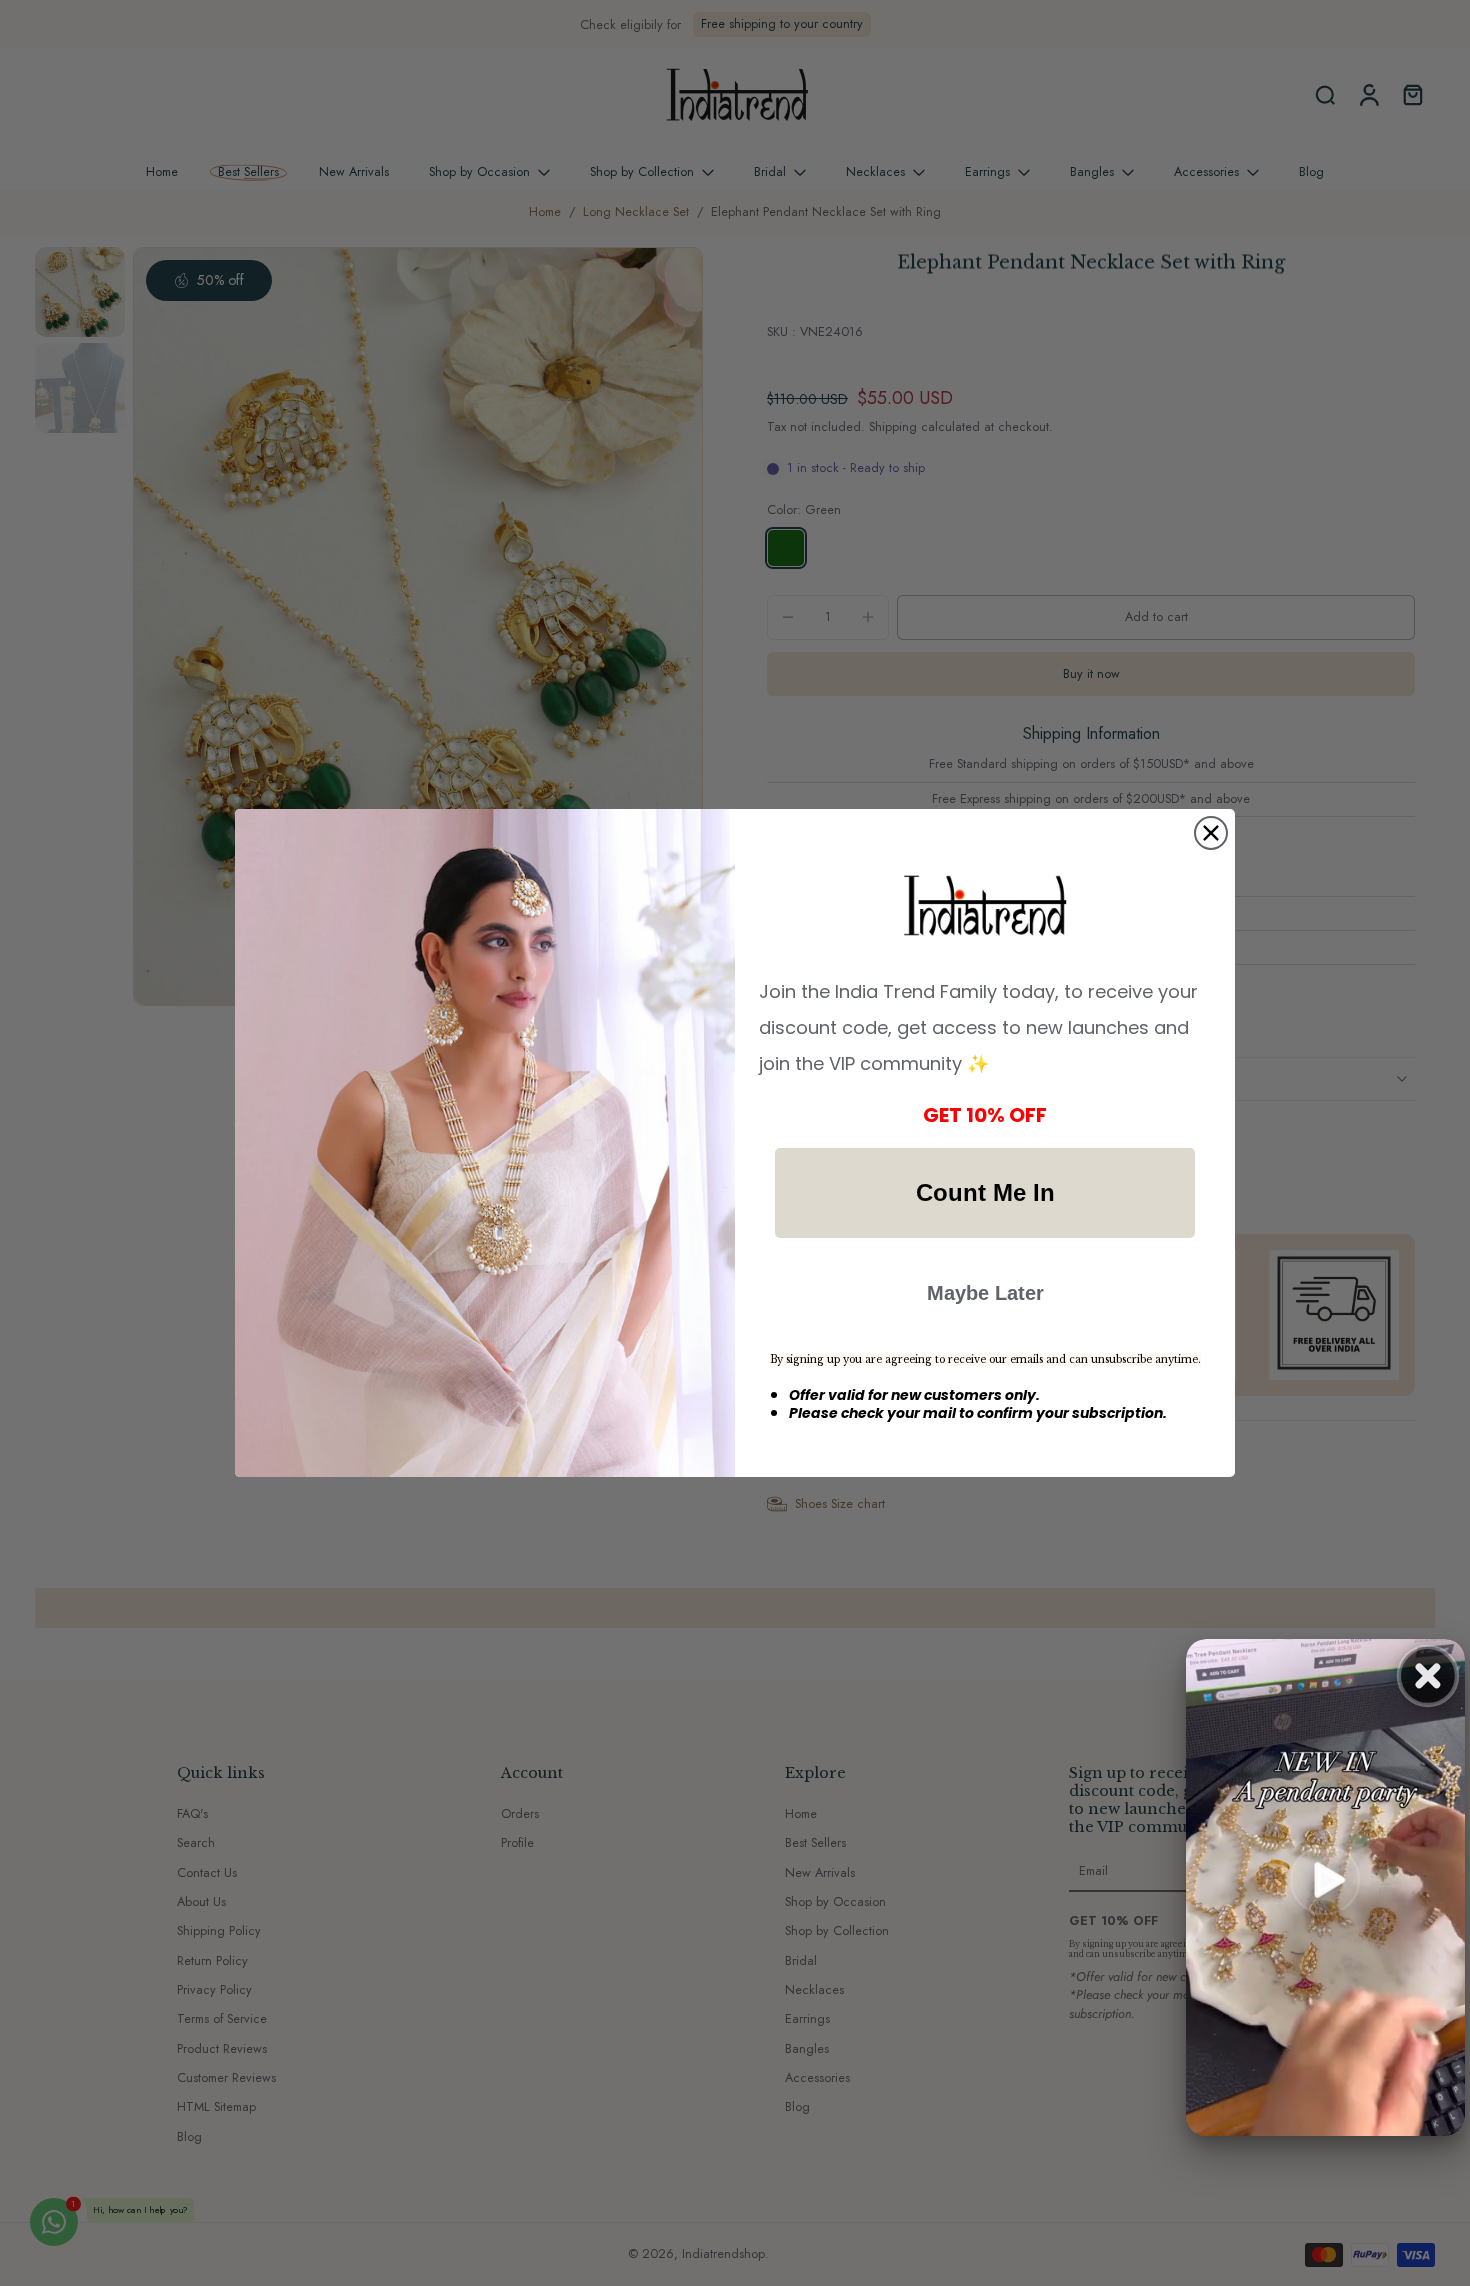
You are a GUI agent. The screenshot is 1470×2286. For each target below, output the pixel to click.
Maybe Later (985, 1293)
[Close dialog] (1211, 833)
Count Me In (985, 1192)
